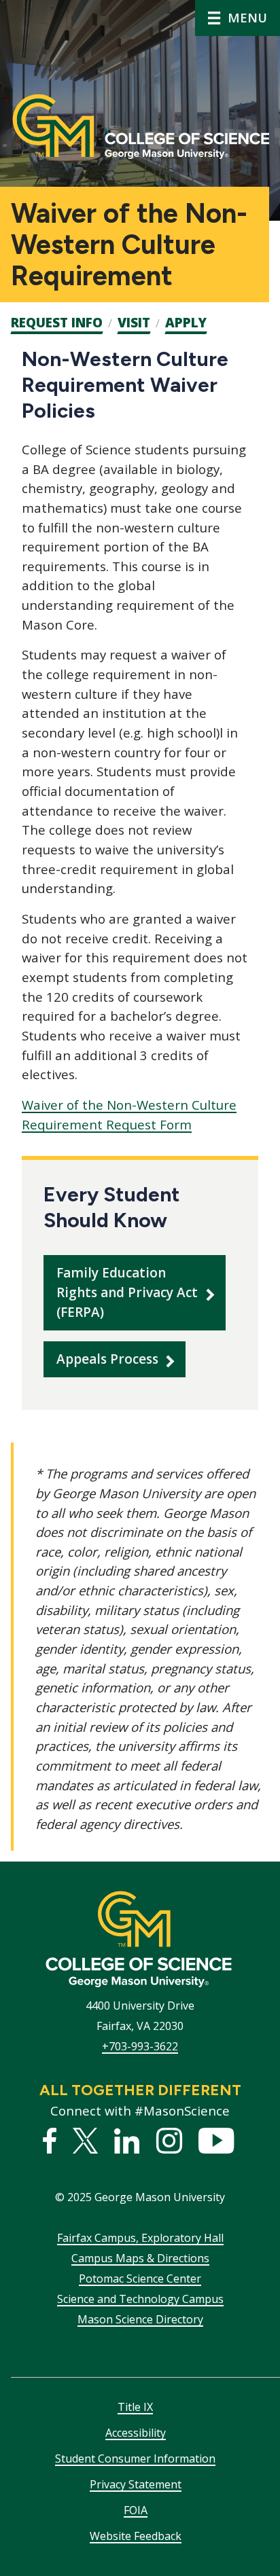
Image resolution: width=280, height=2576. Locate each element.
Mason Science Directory (140, 2319)
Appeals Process (107, 1359)
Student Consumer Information (135, 2459)
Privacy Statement (136, 2484)
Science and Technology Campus (140, 2299)
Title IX (135, 2407)
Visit (134, 323)
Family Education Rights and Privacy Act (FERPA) (127, 1292)
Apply (186, 323)
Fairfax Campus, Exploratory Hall (140, 2238)
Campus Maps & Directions (140, 2258)
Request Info (57, 323)
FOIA (136, 2510)
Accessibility (136, 2433)
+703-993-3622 (140, 2046)
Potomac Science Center (140, 2279)
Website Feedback (136, 2536)
